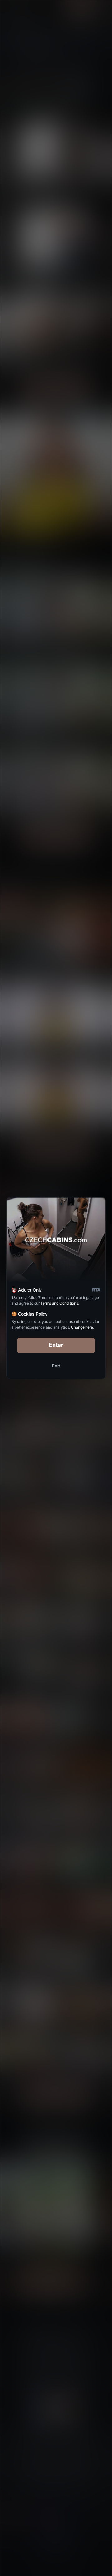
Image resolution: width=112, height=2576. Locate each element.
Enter (56, 1345)
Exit (56, 1366)
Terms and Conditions (59, 1303)
